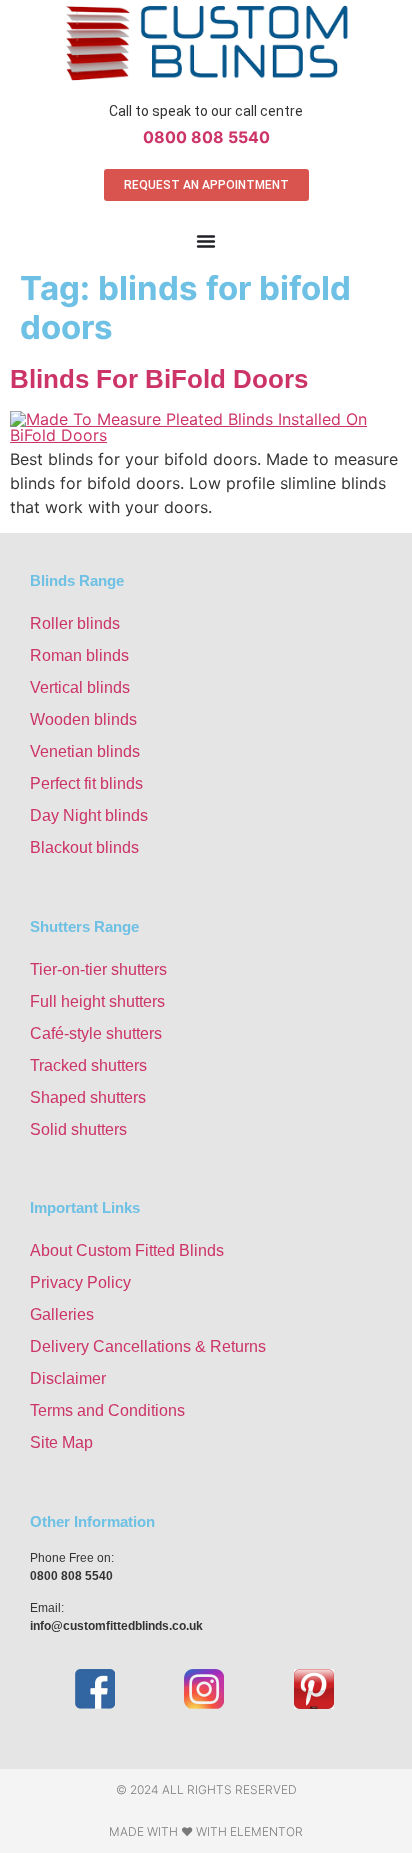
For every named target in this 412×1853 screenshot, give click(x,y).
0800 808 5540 (206, 137)
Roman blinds (79, 655)
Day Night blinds (89, 815)
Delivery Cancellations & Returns (148, 1346)
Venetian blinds (85, 751)
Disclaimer (68, 1378)
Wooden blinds (83, 719)
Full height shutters (97, 1001)
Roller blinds (75, 623)
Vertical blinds (80, 687)
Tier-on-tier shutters (98, 969)
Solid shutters (78, 1129)
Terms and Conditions (107, 1410)
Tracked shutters (88, 1065)
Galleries (62, 1314)
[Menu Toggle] (206, 241)
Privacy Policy (80, 1282)
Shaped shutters (88, 1097)
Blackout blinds (84, 847)
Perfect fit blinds (86, 783)
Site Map (61, 1442)
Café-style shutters (96, 1033)
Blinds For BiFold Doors (159, 379)
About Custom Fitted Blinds (127, 1250)
